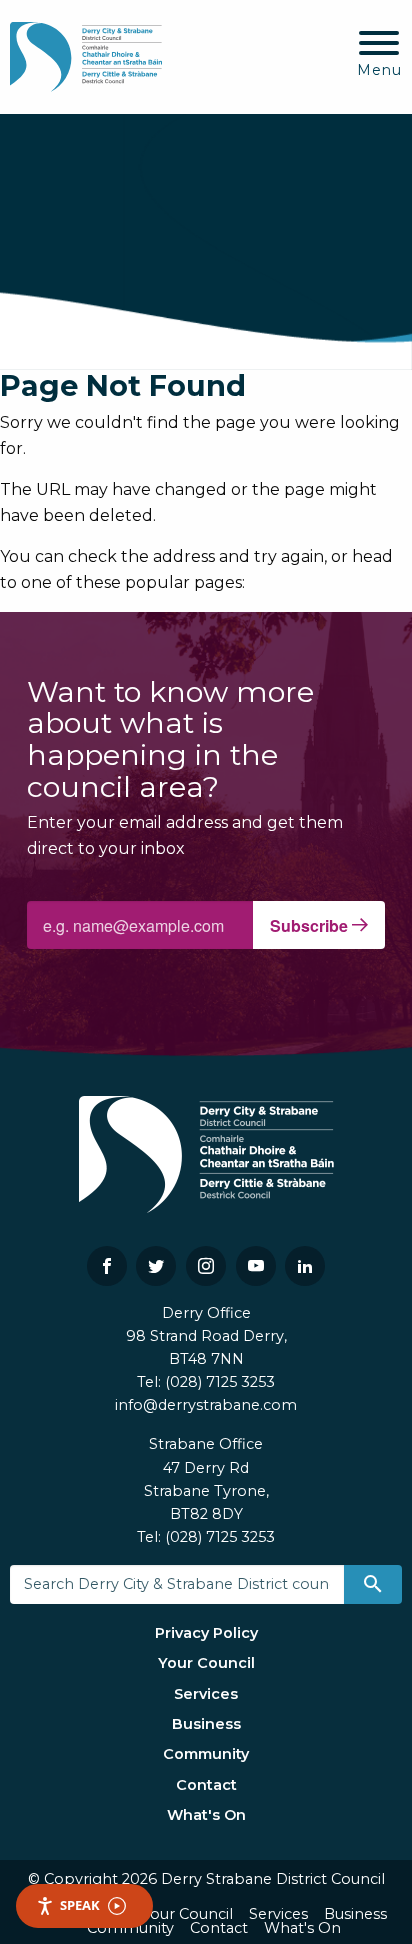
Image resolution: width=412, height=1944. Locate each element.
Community (206, 1754)
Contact (206, 1785)
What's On (206, 1815)
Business (206, 1724)
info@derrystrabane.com (206, 1405)
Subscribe (311, 925)
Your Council (206, 1663)
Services (206, 1694)
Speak (80, 1905)
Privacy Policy (206, 1633)
